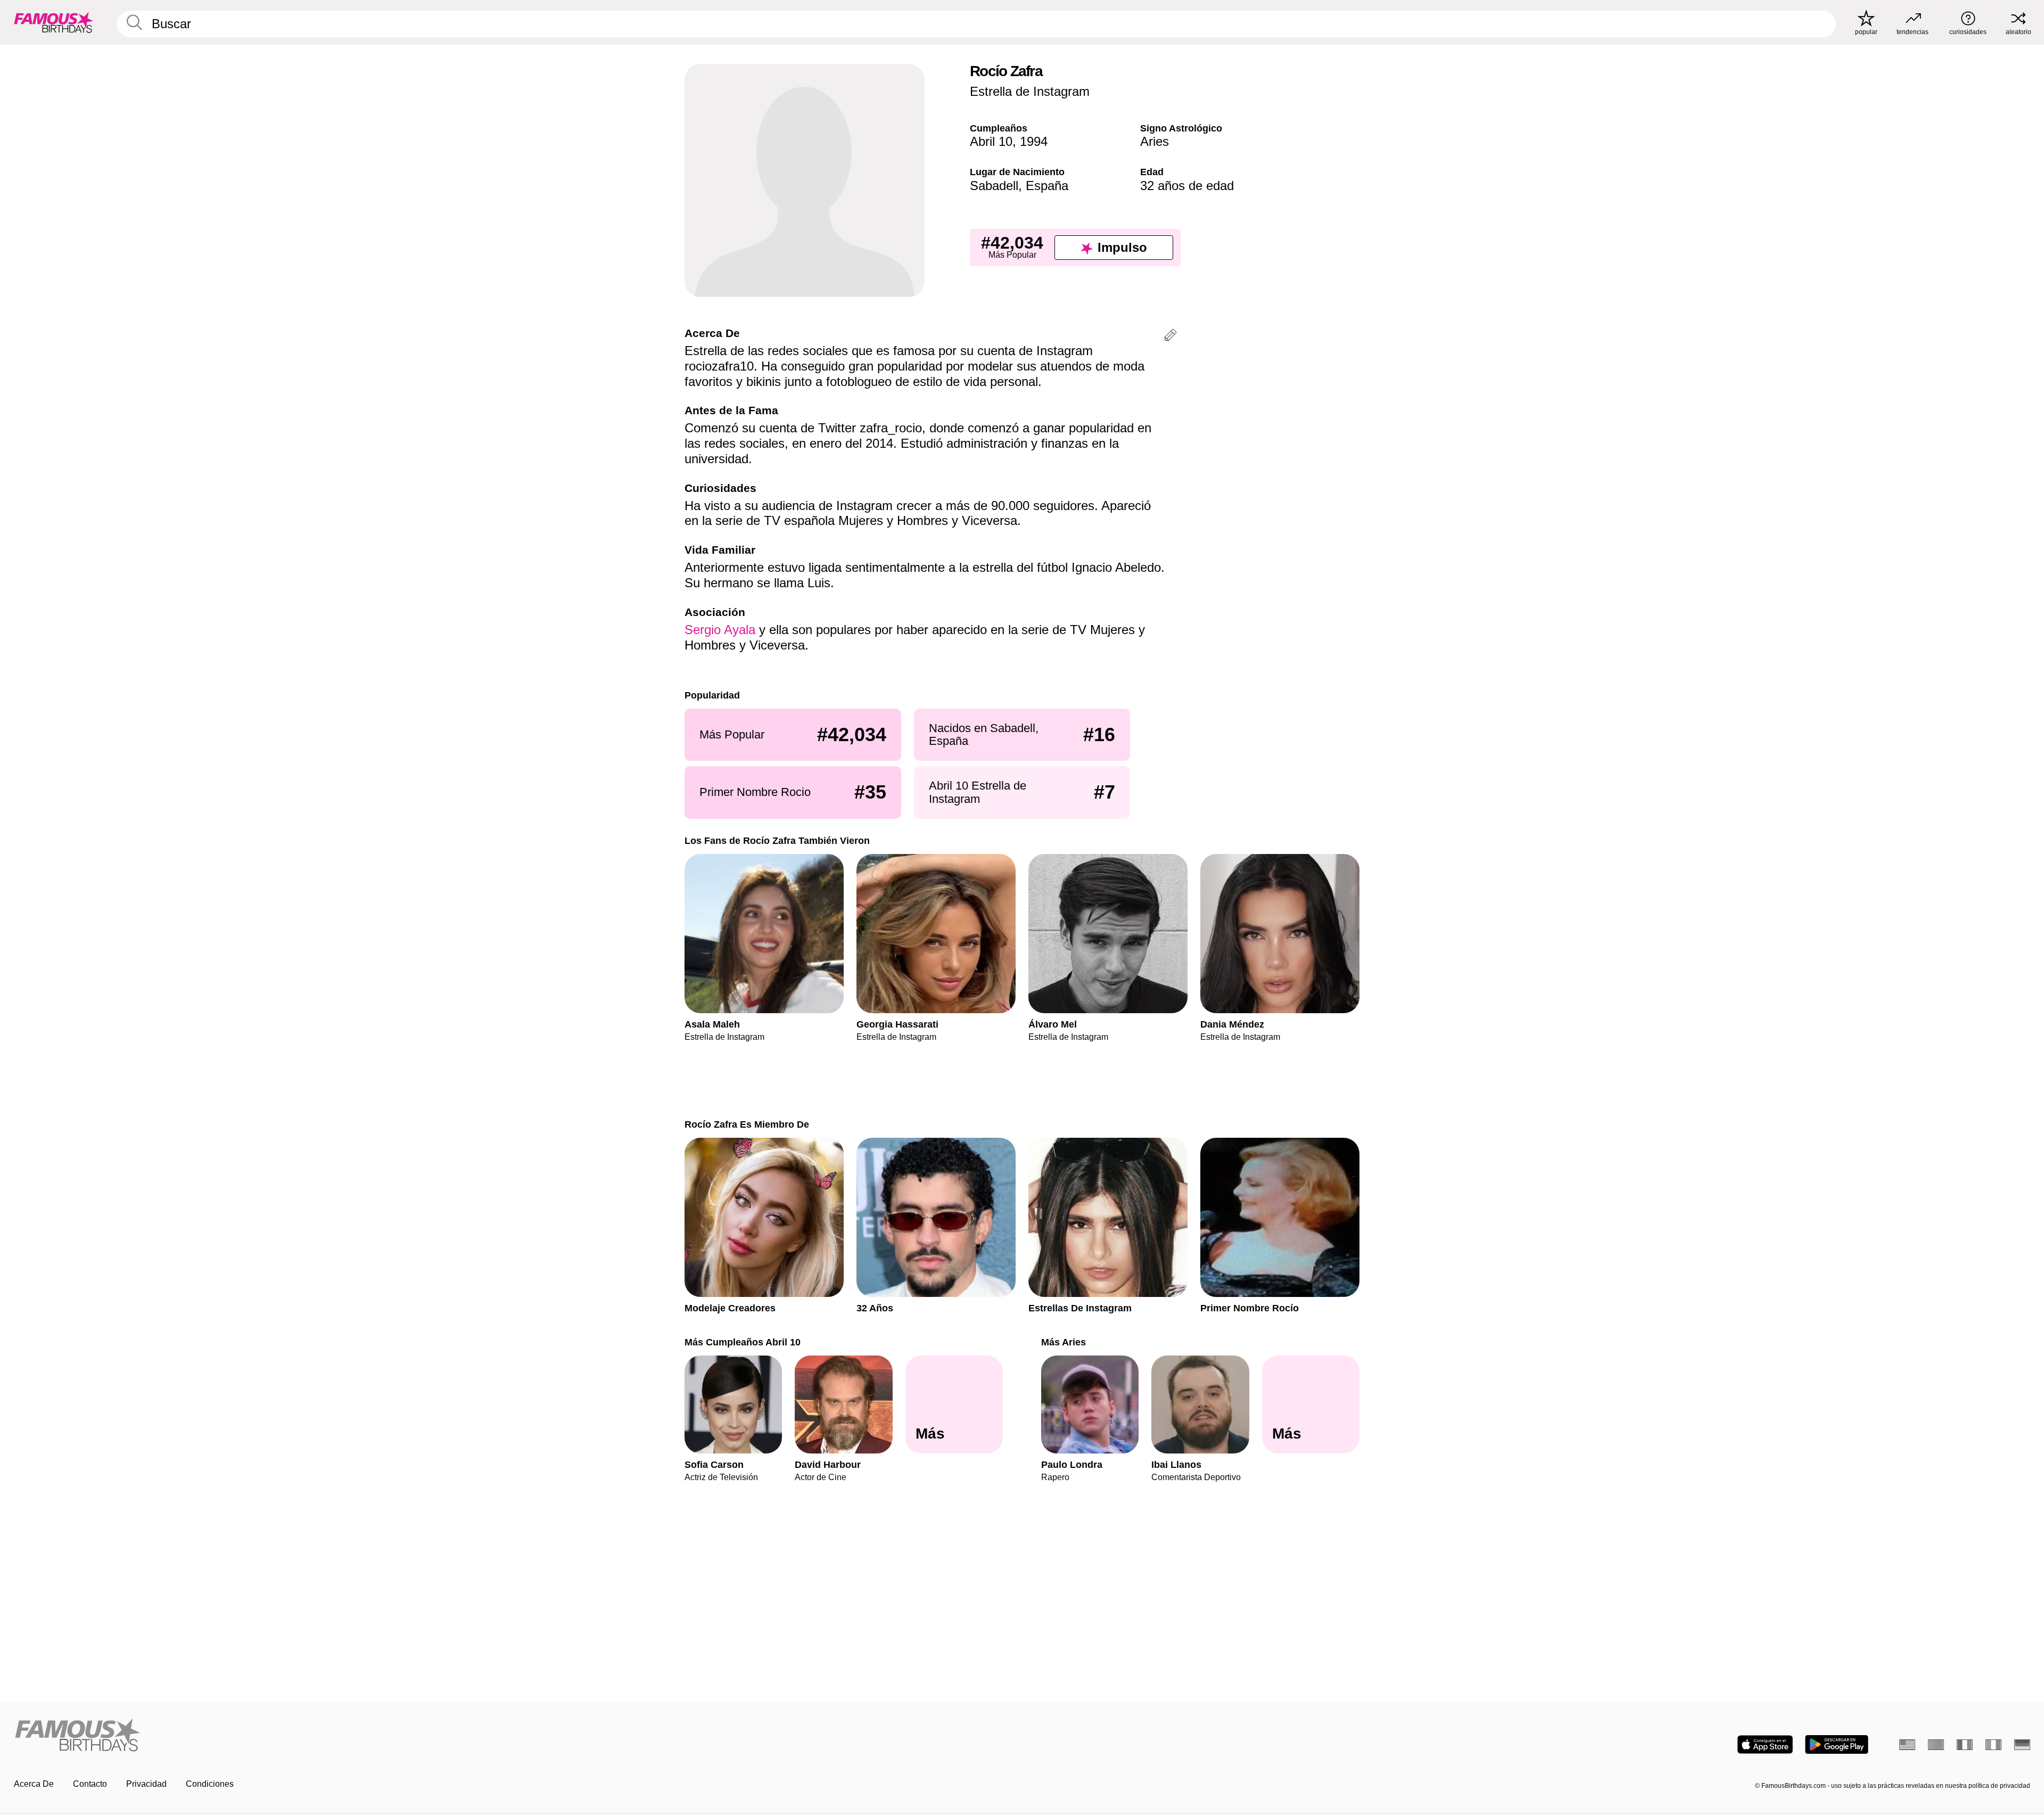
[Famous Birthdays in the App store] (1765, 1744)
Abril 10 (991, 141)
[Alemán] (2022, 1745)
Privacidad (146, 1784)
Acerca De (34, 1784)
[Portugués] (1936, 1745)
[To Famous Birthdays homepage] (54, 22)
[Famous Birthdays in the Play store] (1837, 1744)
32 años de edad (1187, 186)
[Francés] (1965, 1745)
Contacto (90, 1784)
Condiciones (210, 1784)
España (1047, 186)
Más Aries (1064, 1342)
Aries (1155, 141)
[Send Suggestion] (1171, 337)
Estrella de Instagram (1030, 91)
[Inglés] (1907, 1745)
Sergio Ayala (720, 630)
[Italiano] (1993, 1745)
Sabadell (994, 186)
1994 (1034, 141)
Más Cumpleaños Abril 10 (743, 1342)
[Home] (515, 1736)
